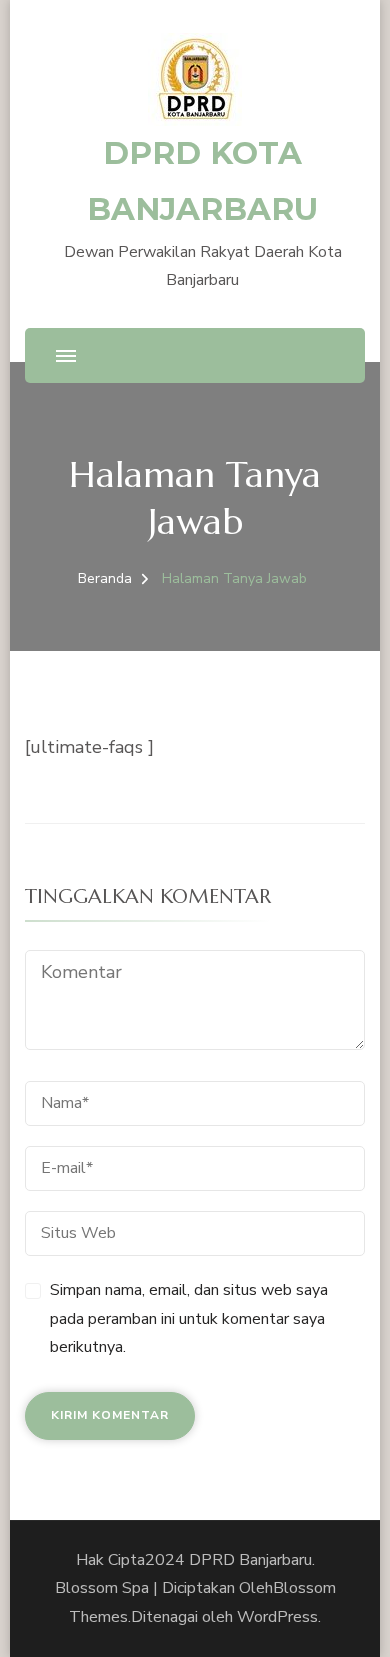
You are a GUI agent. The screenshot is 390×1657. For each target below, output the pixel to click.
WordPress (277, 1617)
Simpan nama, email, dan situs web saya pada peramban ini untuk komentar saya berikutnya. (189, 1319)
